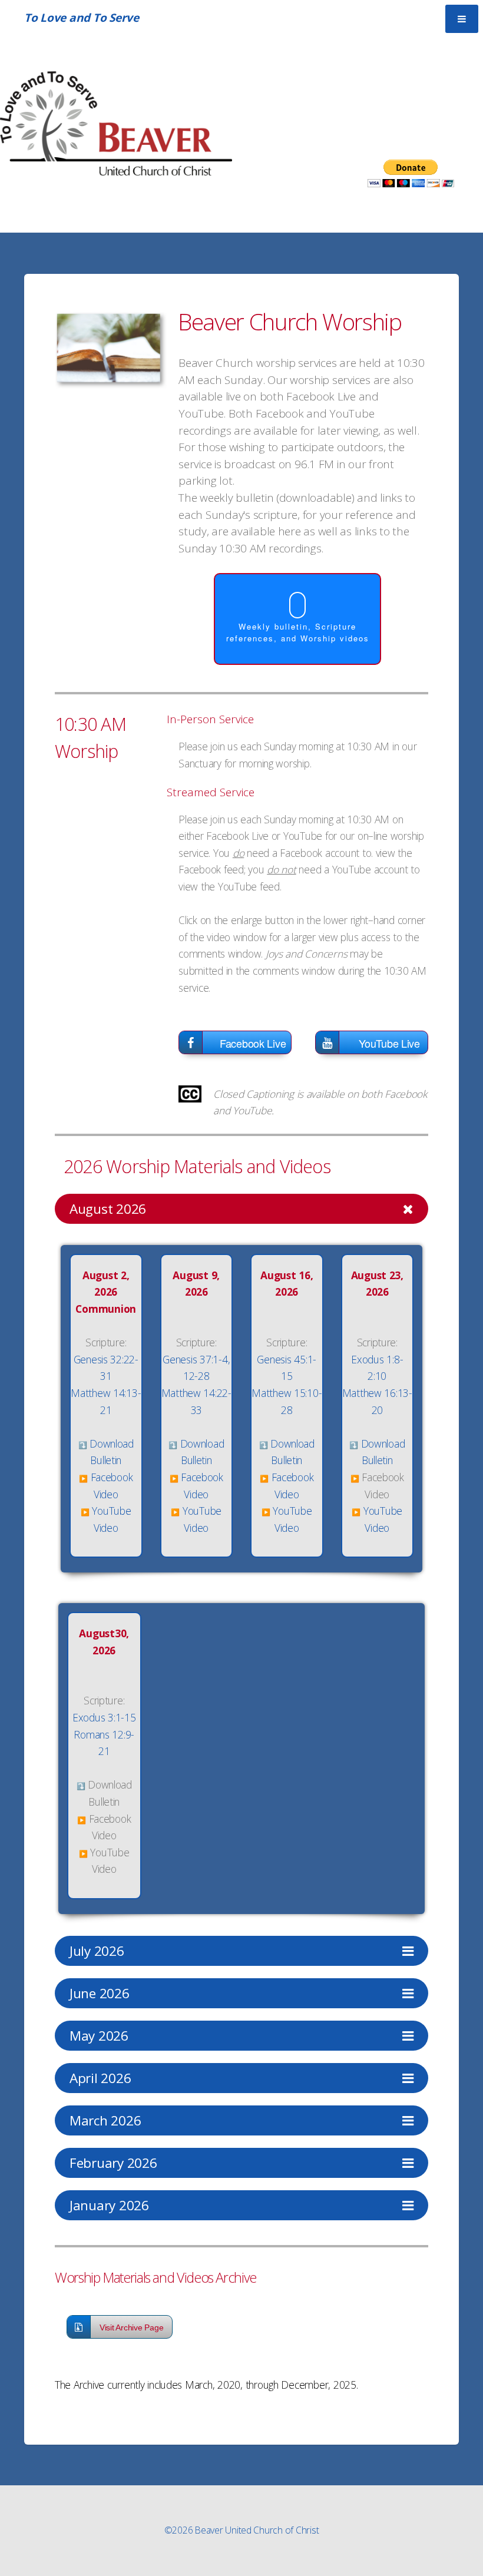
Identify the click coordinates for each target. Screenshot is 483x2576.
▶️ (83, 1479)
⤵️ (83, 1445)
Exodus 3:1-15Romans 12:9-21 (104, 1734)
